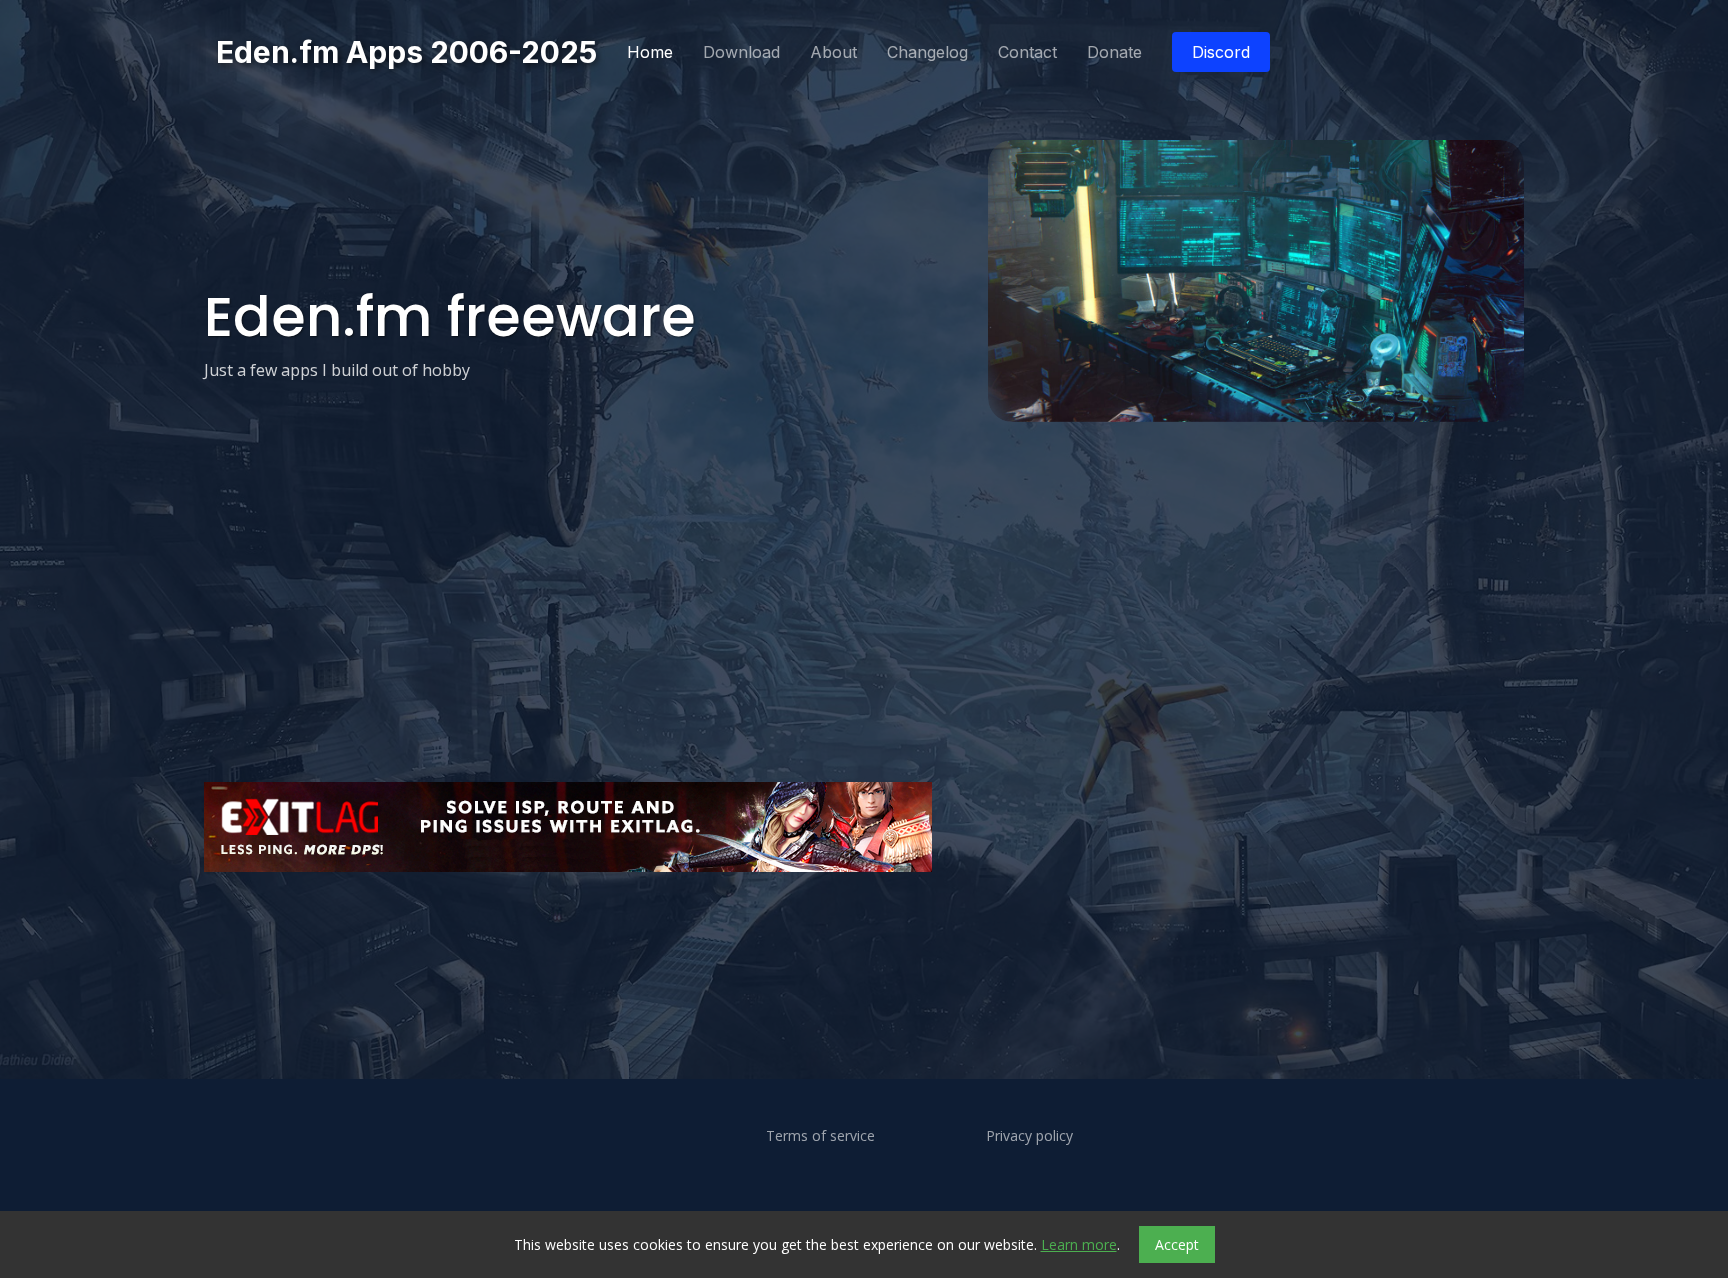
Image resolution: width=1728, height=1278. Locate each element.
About (833, 52)
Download (741, 52)
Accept (1177, 1244)
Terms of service (820, 1136)
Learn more (1079, 1244)
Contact (1027, 52)
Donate (1114, 52)
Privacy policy (1029, 1136)
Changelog (927, 52)
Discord (1221, 52)
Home (650, 52)
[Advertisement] (804, 935)
